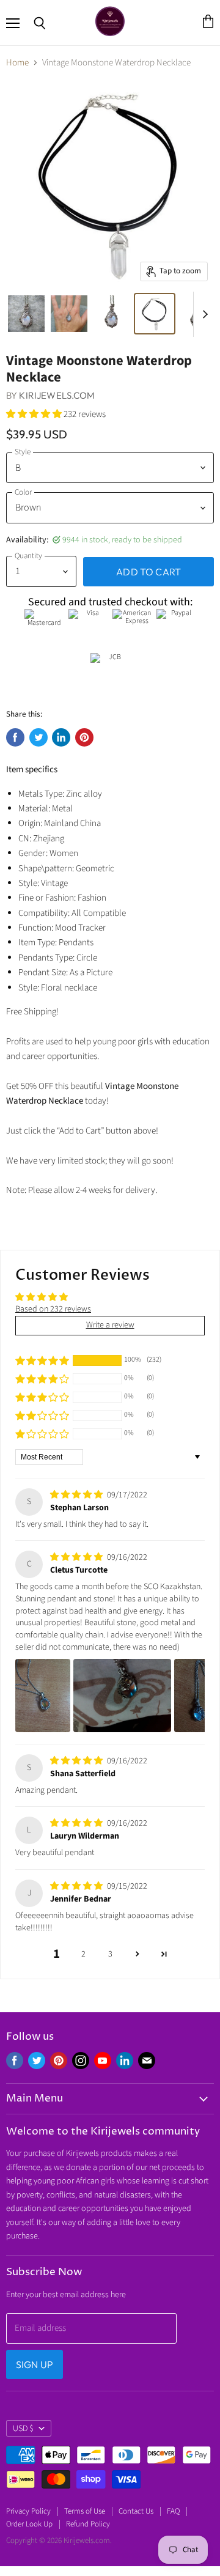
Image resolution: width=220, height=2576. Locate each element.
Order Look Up (29, 2524)
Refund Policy (88, 2524)
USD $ (23, 2429)
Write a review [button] (110, 1325)
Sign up (35, 2364)
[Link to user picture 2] (122, 1696)
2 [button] (83, 1954)
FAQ (173, 2511)
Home (17, 63)
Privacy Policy (28, 2511)
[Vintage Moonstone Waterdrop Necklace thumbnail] (26, 314)
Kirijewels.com (57, 395)
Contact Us (136, 2511)
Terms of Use (85, 2511)
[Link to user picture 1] (43, 1696)
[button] (35, 414)
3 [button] (110, 1954)
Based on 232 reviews (53, 1309)
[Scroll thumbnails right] (203, 314)
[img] (77, 1495)
